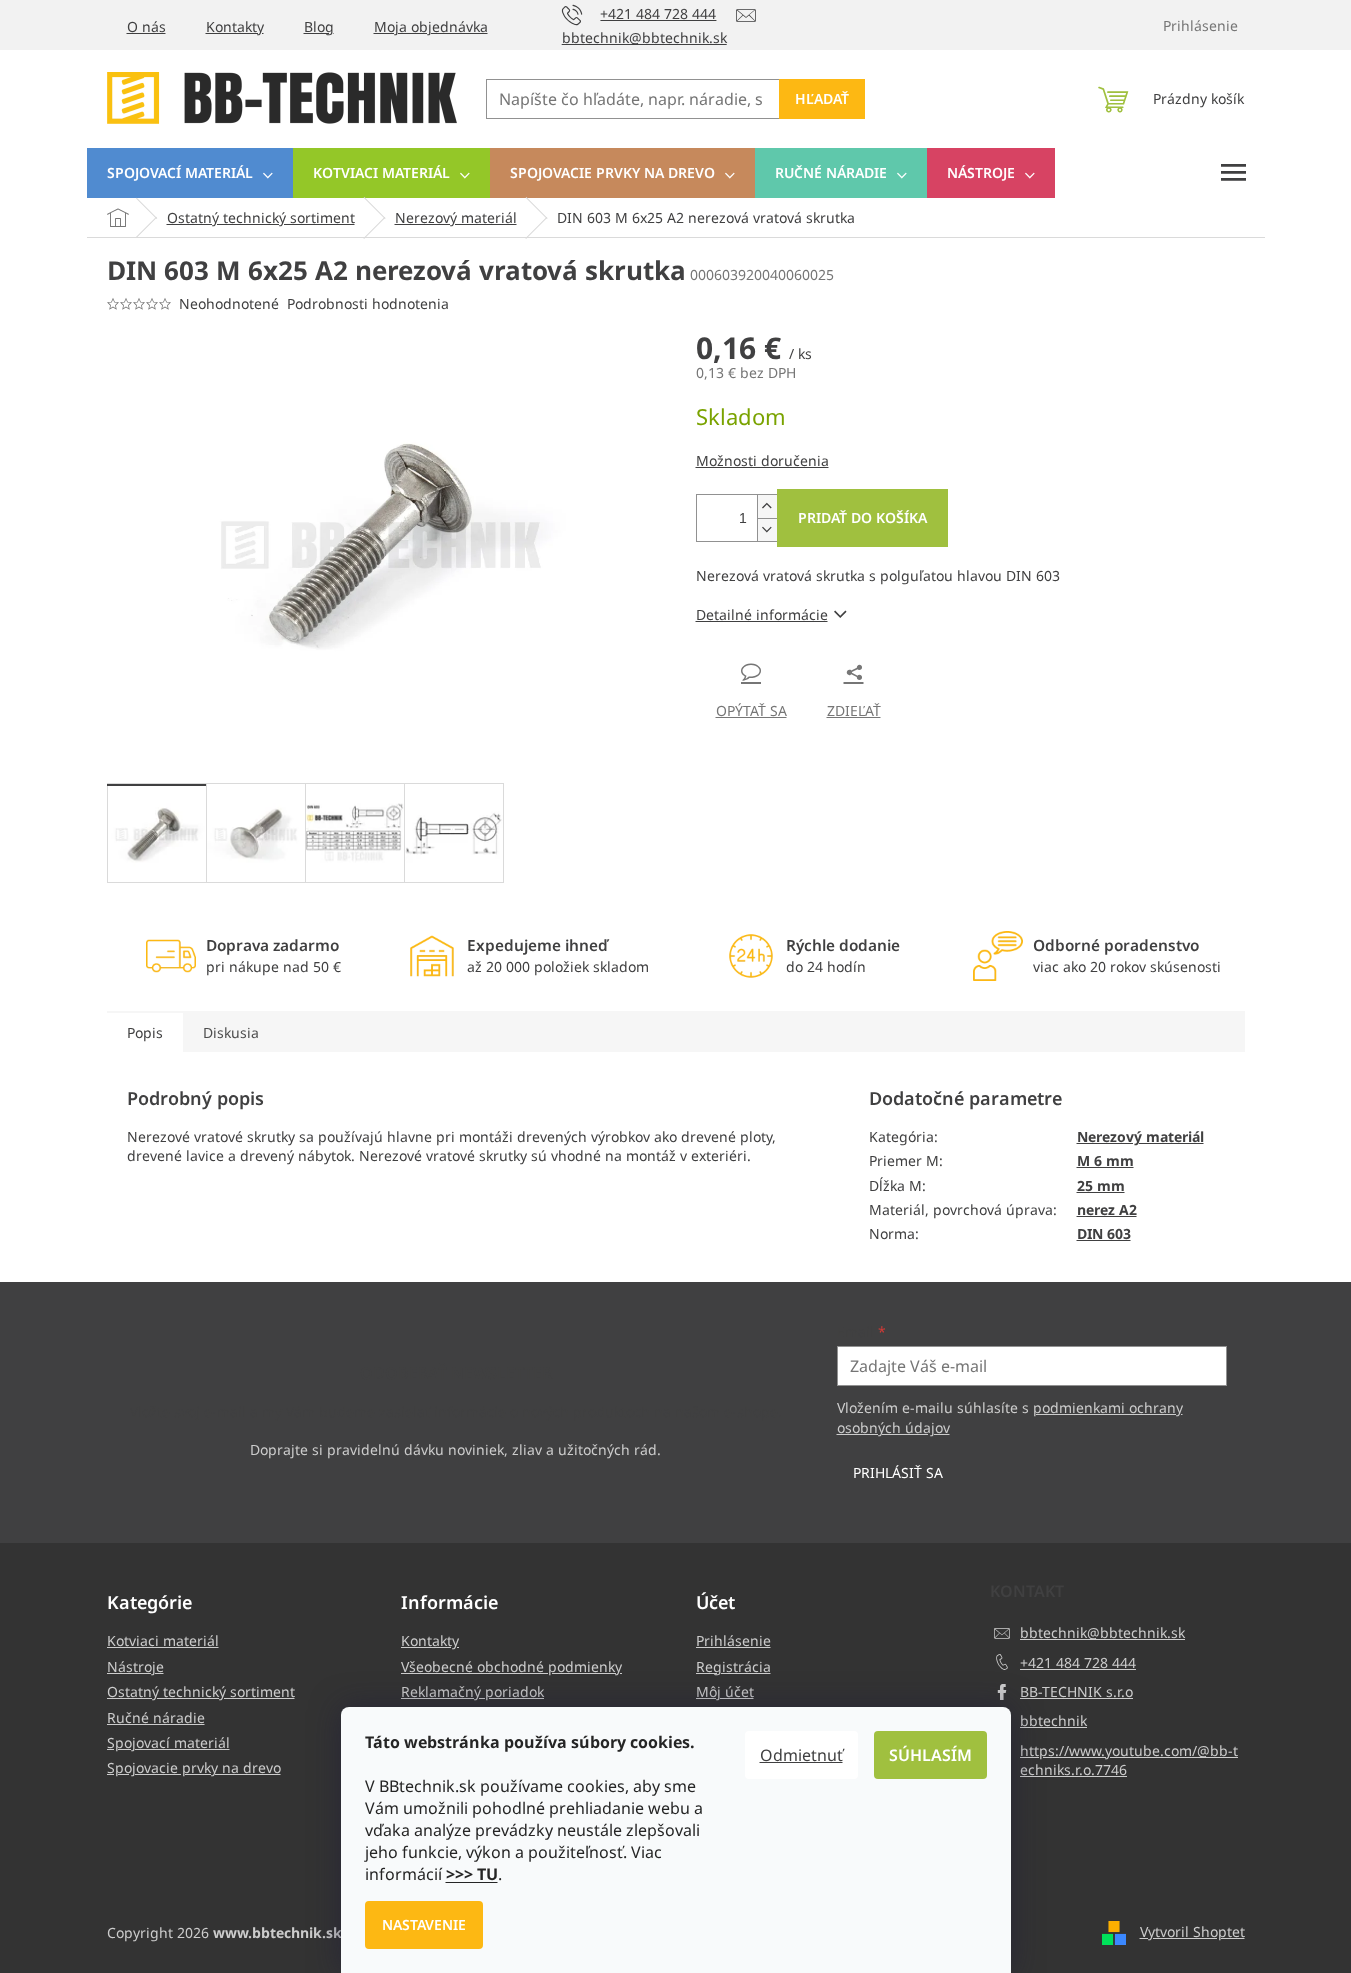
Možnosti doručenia (762, 460)
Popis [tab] (145, 1032)
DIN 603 (1104, 1233)
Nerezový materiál (1140, 1136)
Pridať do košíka (862, 517)
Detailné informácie (762, 614)
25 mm (1101, 1185)
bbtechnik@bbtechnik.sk (1102, 1632)
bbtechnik (1053, 1720)
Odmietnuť (801, 1755)
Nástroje (135, 1666)
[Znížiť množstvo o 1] (767, 529)
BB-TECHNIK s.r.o (1076, 1691)
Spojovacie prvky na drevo (194, 1767)
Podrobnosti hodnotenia (368, 303)
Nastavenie (424, 1924)
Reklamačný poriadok (472, 1691)
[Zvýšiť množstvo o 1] (767, 506)
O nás (146, 26)
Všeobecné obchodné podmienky (511, 1666)
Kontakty (235, 26)
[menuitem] (190, 173)
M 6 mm (1105, 1160)
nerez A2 (1107, 1209)
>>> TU (472, 1874)
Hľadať (822, 98)
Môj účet (725, 1691)
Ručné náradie (156, 1717)
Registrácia (733, 1666)
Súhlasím (930, 1755)
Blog (319, 26)
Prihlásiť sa (898, 1472)
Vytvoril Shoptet (1192, 1931)
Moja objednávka (431, 26)
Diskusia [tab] (231, 1032)
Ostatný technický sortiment (201, 1691)
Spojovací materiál (168, 1742)
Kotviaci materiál (163, 1640)
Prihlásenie (733, 1640)
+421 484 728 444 (1078, 1662)
